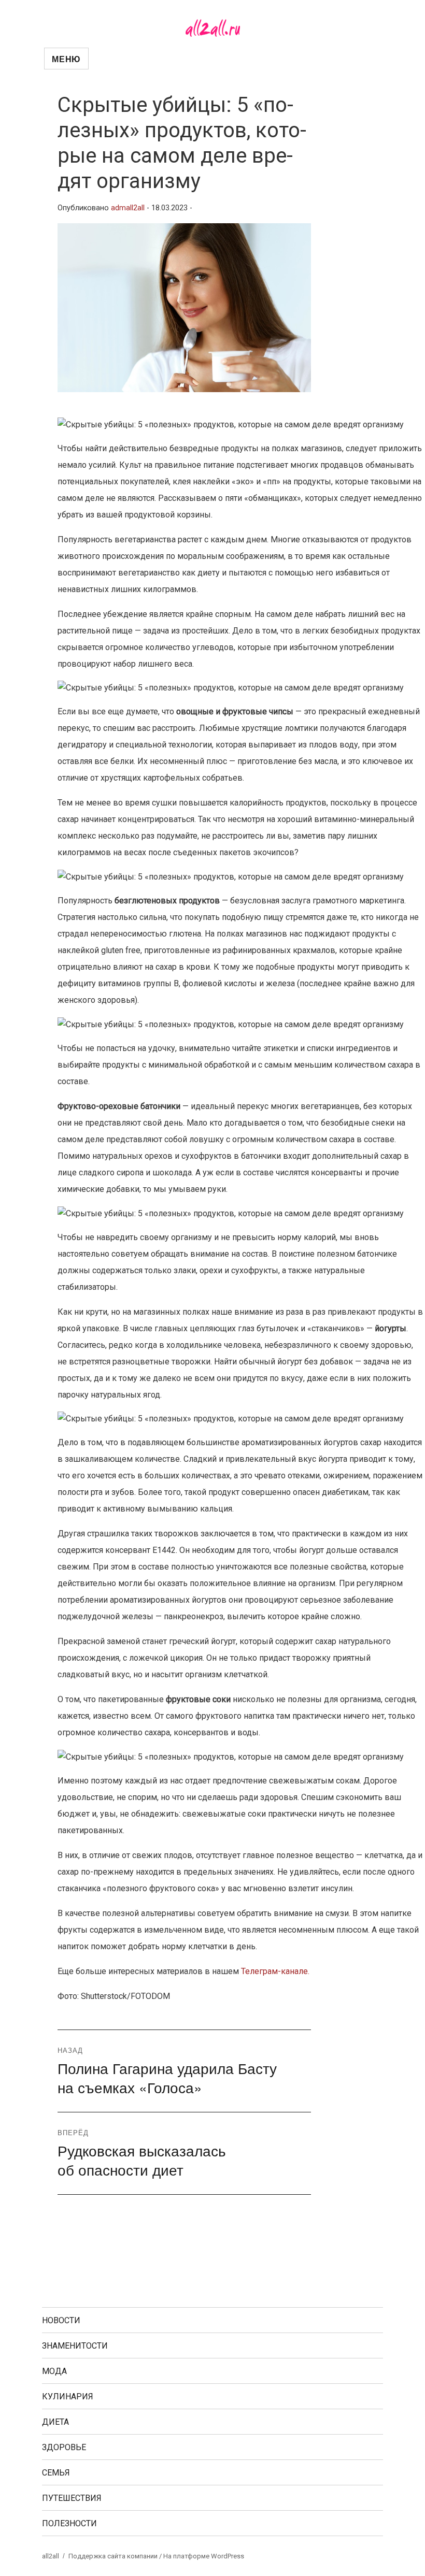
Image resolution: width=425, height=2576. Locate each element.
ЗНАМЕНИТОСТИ (75, 2346)
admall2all (128, 208)
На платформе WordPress (204, 2556)
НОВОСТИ (61, 2320)
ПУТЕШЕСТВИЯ (72, 2498)
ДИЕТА (55, 2422)
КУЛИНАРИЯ (68, 2397)
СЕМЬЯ (56, 2473)
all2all (51, 2556)
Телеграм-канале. (275, 1971)
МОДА (54, 2371)
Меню (66, 59)
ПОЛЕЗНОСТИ (69, 2523)
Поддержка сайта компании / (116, 2556)
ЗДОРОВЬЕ (64, 2447)
